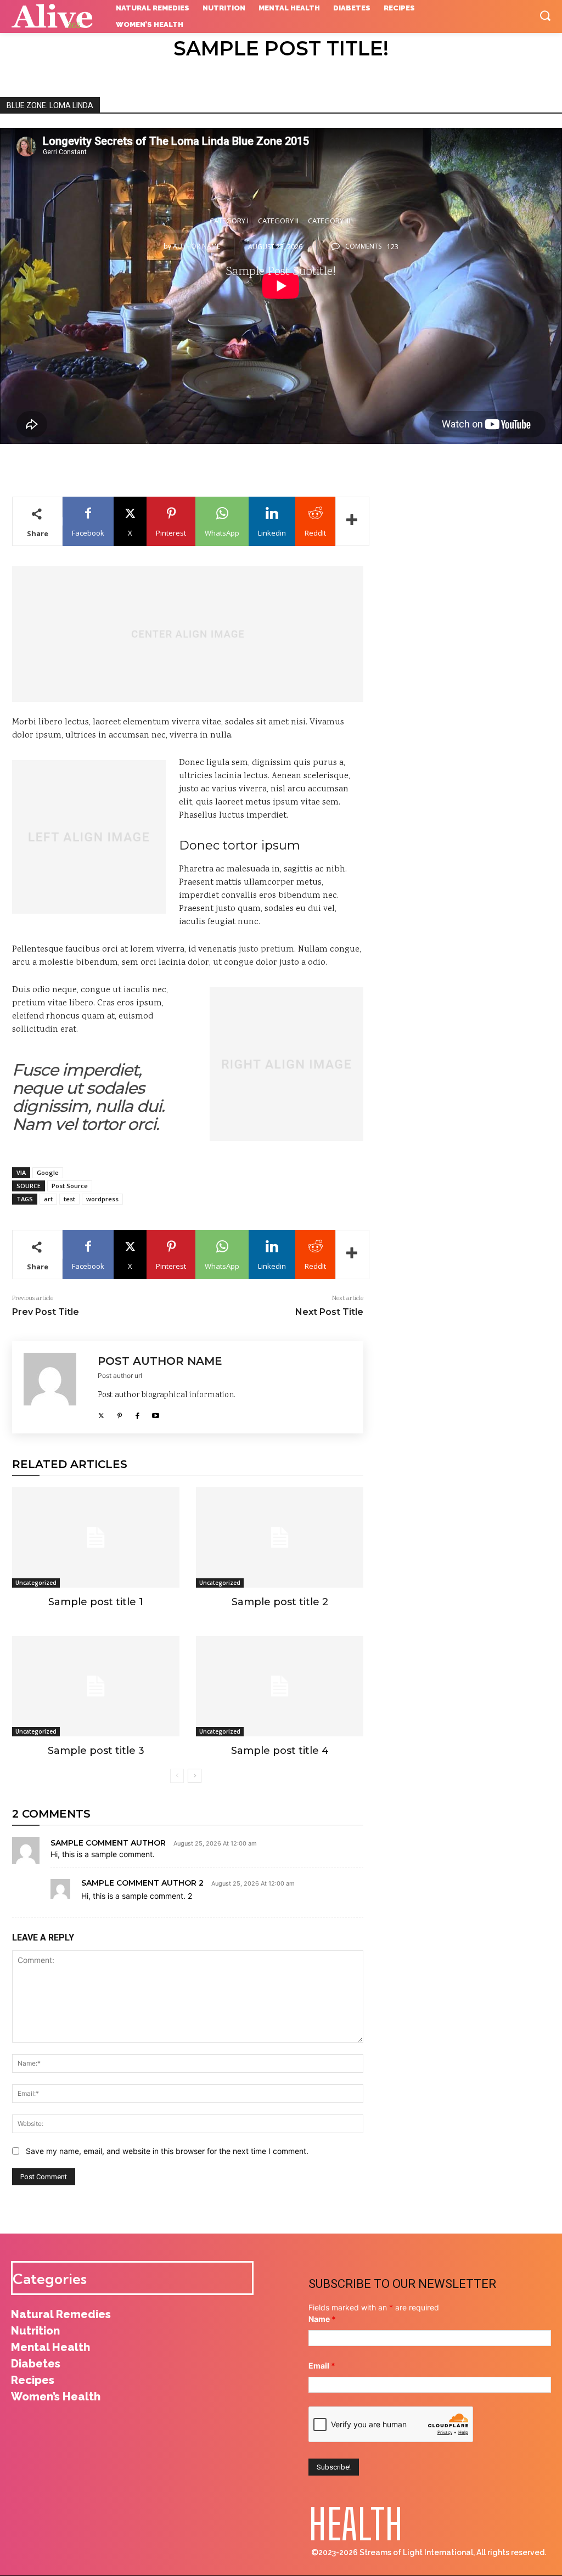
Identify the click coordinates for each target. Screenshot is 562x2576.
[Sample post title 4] (280, 1686)
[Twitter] (101, 1413)
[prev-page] (177, 1776)
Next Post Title (329, 1312)
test (69, 1199)
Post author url (120, 1376)
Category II (278, 221)
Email (322, 2366)
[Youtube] (156, 1413)
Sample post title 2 (280, 1602)
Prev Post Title (46, 1312)
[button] (545, 15)
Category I (229, 221)
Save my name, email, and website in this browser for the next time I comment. (167, 2151)
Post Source (70, 1186)
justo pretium (266, 950)
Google (48, 1172)
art (48, 1199)
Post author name (160, 1361)
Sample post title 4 (280, 1751)
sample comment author (108, 1843)
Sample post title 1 (96, 1602)
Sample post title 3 (96, 1751)
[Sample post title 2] (280, 1537)
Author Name (196, 246)
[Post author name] (55, 1387)
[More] (352, 521)
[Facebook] (137, 1413)
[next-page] (195, 1776)
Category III (329, 221)
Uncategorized (36, 1583)
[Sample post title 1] (96, 1537)
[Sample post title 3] (96, 1686)
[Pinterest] (119, 1413)
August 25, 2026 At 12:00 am (215, 1844)
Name (322, 2319)
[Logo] (55, 16)
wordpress (102, 1199)
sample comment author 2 (142, 1883)
